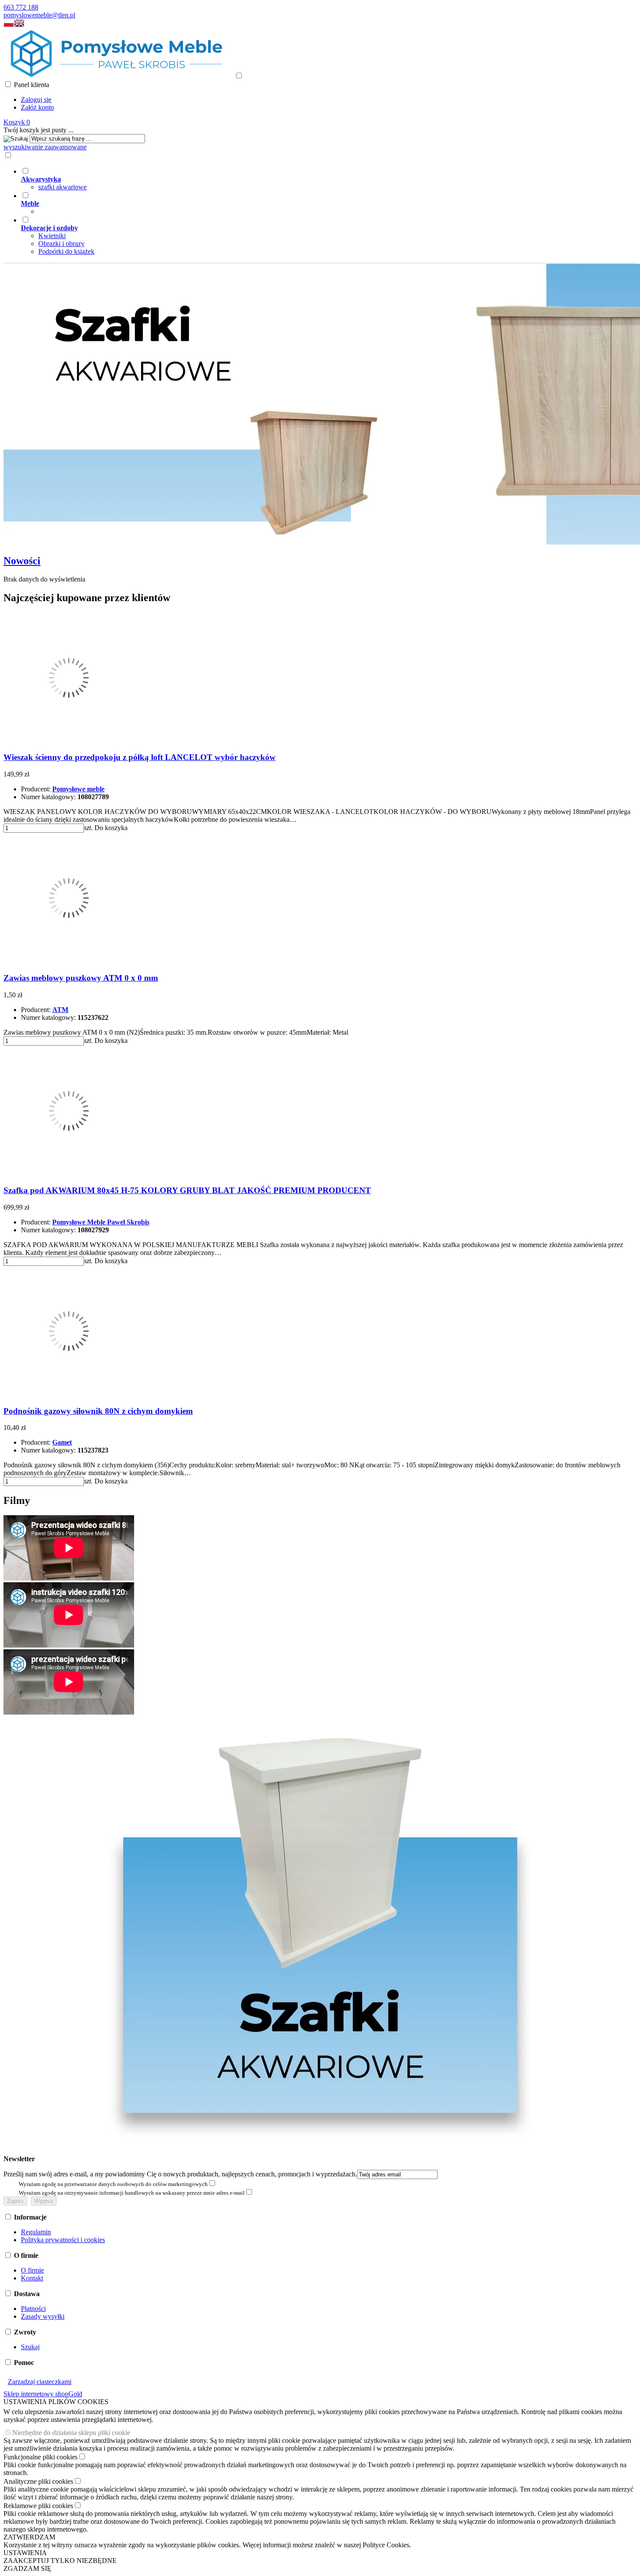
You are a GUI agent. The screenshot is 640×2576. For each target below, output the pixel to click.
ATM (60, 1010)
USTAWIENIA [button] (25, 2553)
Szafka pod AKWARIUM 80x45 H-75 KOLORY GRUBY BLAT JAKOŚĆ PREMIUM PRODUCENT (187, 1190)
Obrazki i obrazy (61, 244)
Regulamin (36, 2232)
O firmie (32, 2270)
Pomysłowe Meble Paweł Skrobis (101, 1222)
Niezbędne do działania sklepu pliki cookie (71, 2433)
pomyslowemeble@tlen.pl (39, 15)
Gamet (62, 1442)
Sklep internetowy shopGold (43, 2394)
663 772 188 (21, 7)
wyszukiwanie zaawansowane (45, 147)
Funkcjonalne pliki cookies (40, 2457)
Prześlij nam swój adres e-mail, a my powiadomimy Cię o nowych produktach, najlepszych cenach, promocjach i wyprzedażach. (180, 2174)
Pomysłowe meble (78, 789)
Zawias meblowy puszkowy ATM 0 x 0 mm (81, 978)
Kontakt (32, 2278)
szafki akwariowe (62, 187)
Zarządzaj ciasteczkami (40, 2382)
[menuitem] (329, 179)
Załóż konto (37, 107)
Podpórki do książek (66, 251)
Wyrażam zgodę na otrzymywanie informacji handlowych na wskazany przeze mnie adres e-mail (132, 2193)
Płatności (33, 2309)
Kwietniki (52, 236)
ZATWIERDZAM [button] (29, 2537)
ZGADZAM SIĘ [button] (27, 2568)
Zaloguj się (36, 99)
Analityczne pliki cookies (38, 2481)
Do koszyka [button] (111, 828)
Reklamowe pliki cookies (38, 2506)
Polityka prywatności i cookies (63, 2240)
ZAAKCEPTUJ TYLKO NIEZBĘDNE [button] (60, 2561)
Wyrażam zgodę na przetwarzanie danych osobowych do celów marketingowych (113, 2184)
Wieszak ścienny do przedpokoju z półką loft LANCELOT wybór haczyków (140, 757)
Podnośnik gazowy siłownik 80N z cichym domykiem (98, 1411)
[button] (9, 25)
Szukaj (30, 2347)
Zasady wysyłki (43, 2316)
